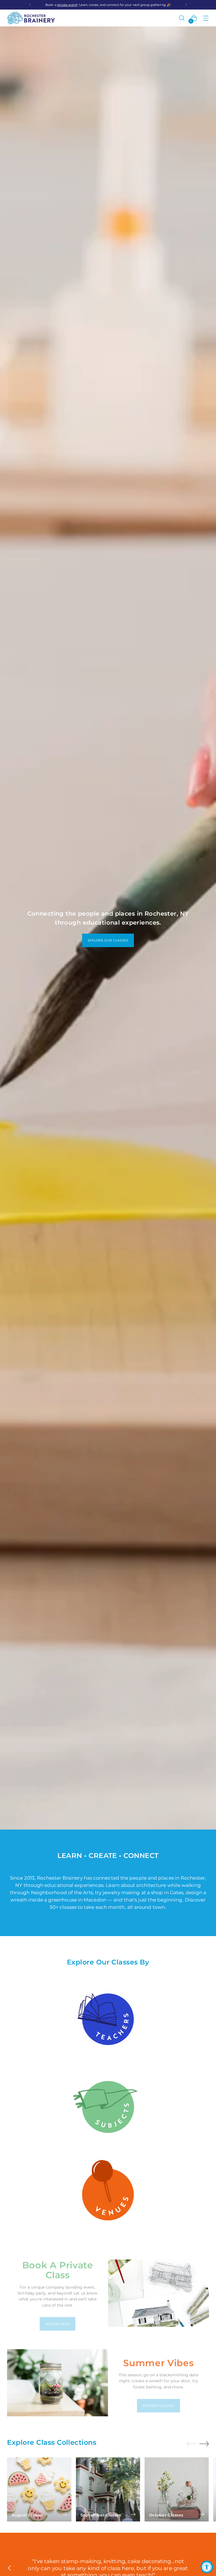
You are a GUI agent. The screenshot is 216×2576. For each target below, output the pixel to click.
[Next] (186, 5)
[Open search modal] (182, 18)
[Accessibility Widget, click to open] (207, 2567)
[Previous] (30, 5)
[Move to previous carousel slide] (191, 2444)
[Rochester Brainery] (31, 18)
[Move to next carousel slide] (204, 2444)
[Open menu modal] (206, 18)
